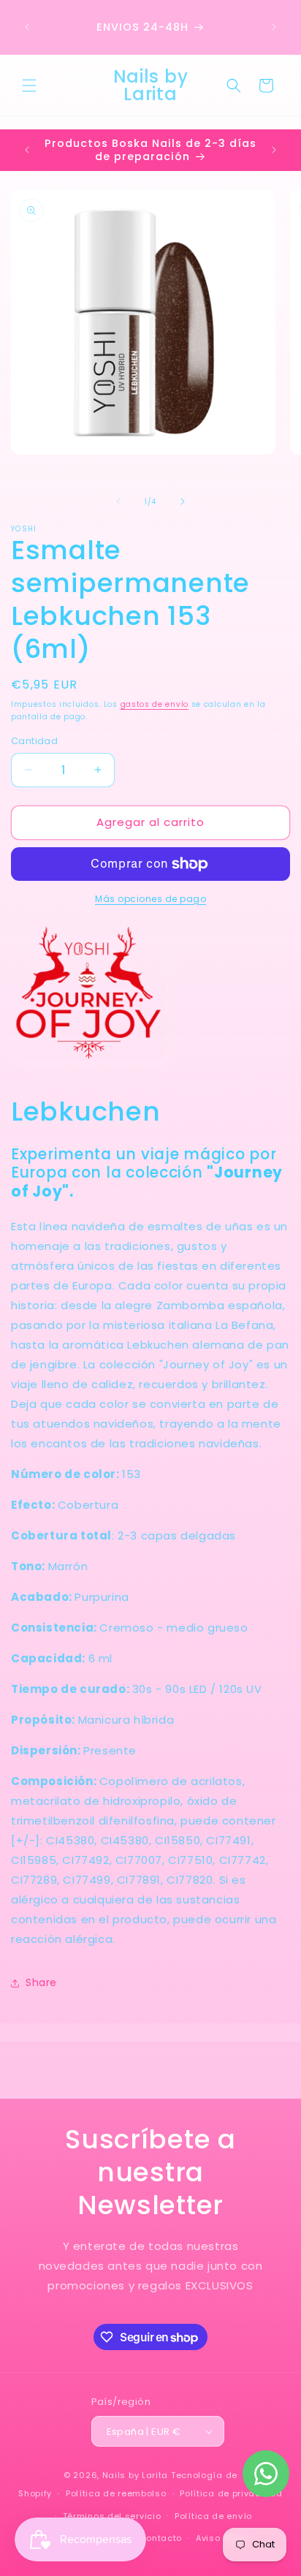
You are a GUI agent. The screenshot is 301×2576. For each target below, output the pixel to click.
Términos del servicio (112, 2516)
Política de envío (213, 2516)
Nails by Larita (136, 2475)
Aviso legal (221, 2538)
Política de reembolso (116, 2493)
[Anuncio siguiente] (274, 27)
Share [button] (41, 1982)
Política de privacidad (231, 2493)
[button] (29, 86)
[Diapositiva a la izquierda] (118, 501)
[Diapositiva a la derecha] (183, 501)
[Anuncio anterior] (27, 27)
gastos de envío (155, 704)
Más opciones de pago (150, 899)
